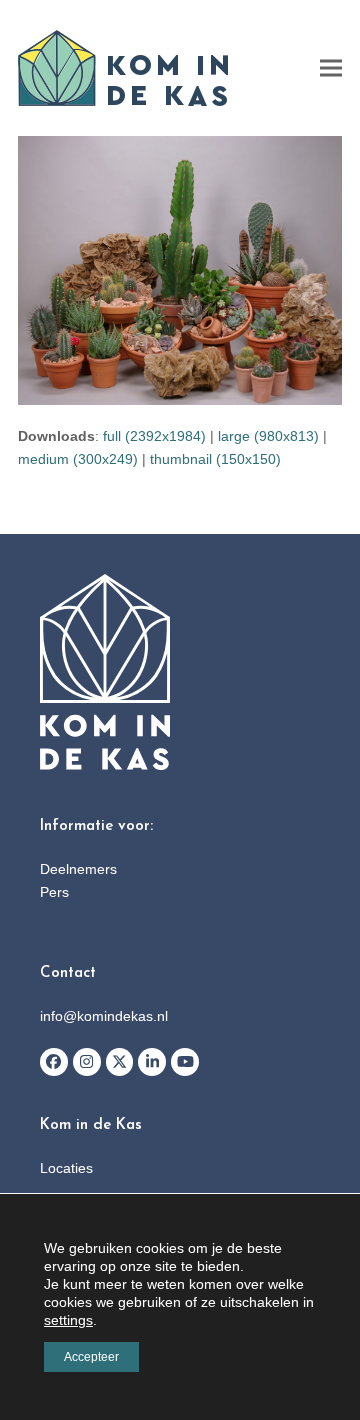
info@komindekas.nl (104, 1016)
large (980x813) (268, 436)
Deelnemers (78, 869)
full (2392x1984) (154, 436)
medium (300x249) (78, 459)
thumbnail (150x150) (215, 459)
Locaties (66, 1168)
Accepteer (91, 1357)
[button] (331, 68)
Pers (54, 892)
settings (68, 1320)
